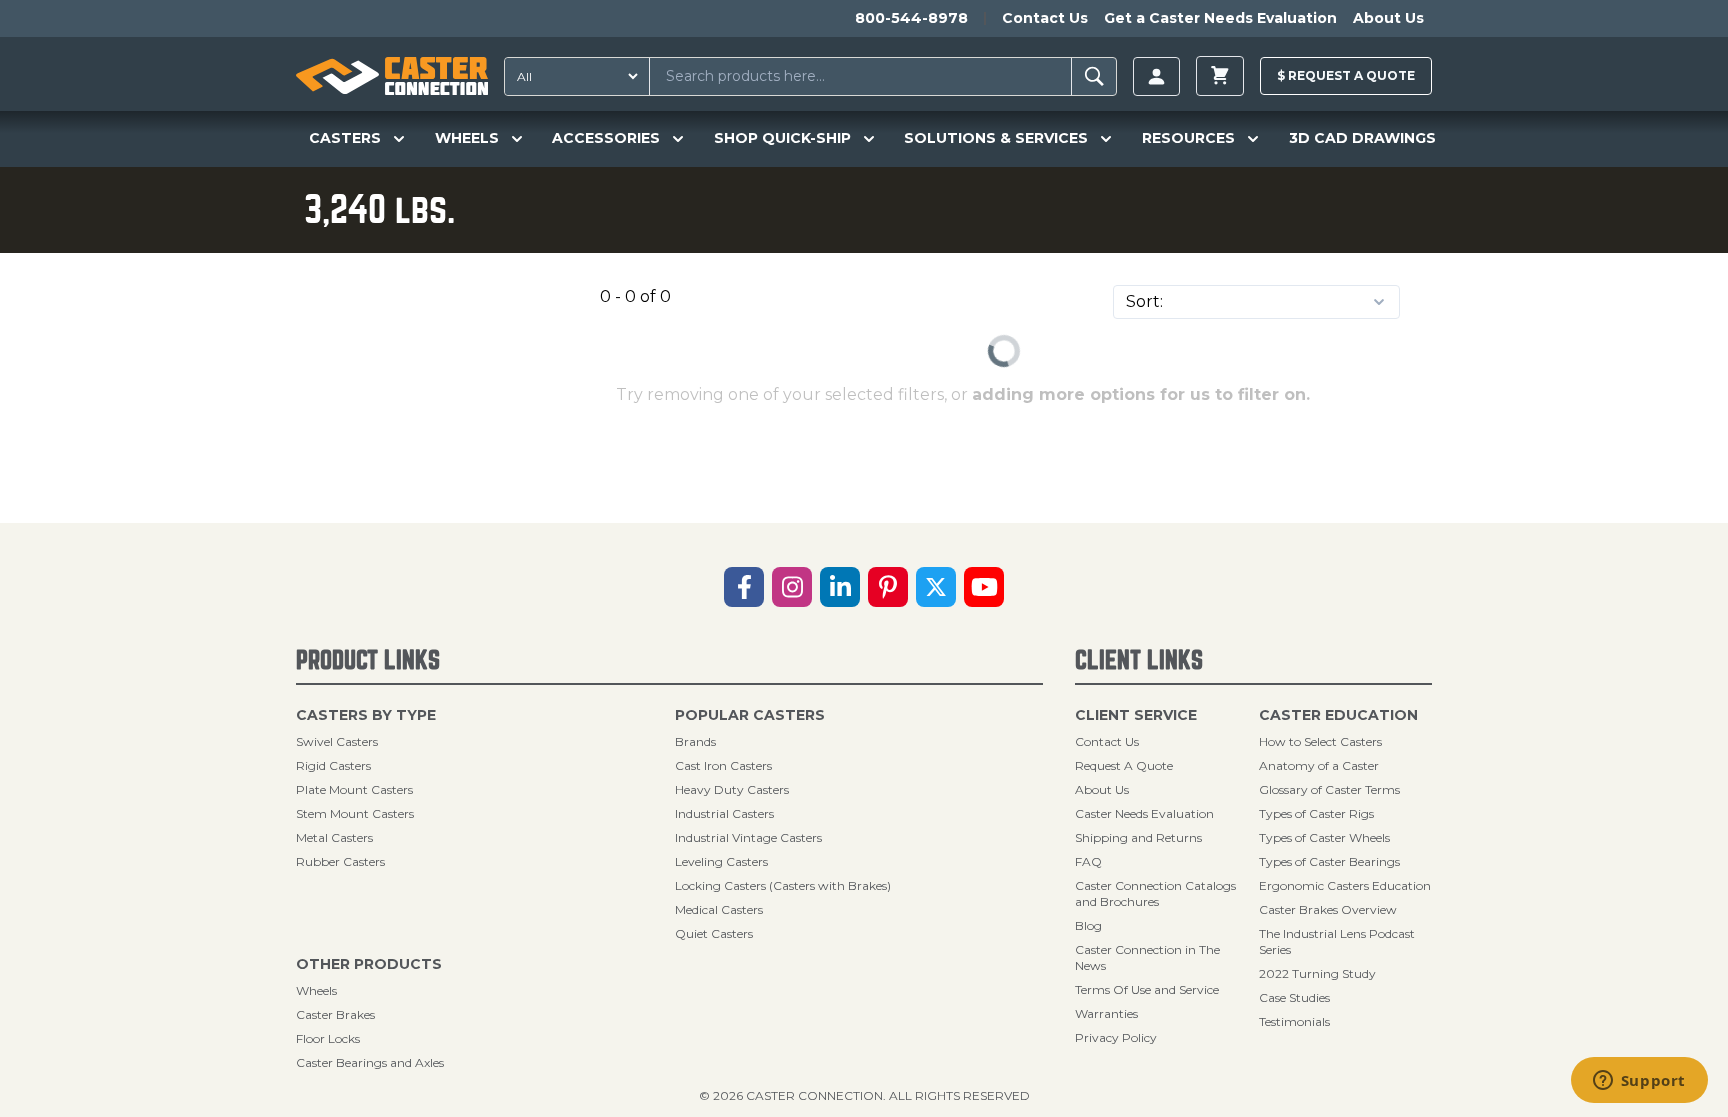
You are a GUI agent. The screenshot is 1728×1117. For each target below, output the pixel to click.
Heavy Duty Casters (732, 789)
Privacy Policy (1116, 1037)
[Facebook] (744, 587)
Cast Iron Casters (723, 765)
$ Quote (1346, 75)
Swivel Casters (337, 741)
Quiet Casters (714, 933)
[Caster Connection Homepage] (392, 76)
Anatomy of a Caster (1319, 765)
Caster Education (1338, 715)
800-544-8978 (911, 18)
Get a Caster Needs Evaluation (1220, 18)
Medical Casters (719, 909)
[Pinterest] (888, 587)
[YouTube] (984, 587)
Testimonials (1294, 1021)
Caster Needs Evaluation (1144, 813)
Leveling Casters (721, 861)
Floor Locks (328, 1038)
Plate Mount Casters (354, 789)
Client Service (1136, 715)
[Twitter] (936, 587)
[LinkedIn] (840, 587)
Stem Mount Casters (355, 813)
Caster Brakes (335, 1014)
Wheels (316, 990)
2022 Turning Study (1317, 973)
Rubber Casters (340, 861)
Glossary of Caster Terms (1329, 789)
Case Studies (1294, 997)
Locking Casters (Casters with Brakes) (783, 885)
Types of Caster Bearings (1329, 861)
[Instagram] (792, 587)
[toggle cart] (1220, 76)
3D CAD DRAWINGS (1362, 138)
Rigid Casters (333, 765)
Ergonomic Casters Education (1345, 885)
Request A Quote (1124, 765)
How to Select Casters (1320, 741)
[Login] (1156, 76)
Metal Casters (334, 837)
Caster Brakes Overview (1328, 909)
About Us (1388, 18)
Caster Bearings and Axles (370, 1062)
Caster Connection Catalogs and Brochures (1155, 893)
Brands (695, 741)
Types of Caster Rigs (1316, 813)
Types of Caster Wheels (1324, 837)
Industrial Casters (724, 813)
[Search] (1094, 76)
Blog (1088, 925)
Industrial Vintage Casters (748, 837)
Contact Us (1045, 18)
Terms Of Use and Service (1147, 989)
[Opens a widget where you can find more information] (1639, 1082)
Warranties (1106, 1013)
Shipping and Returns (1138, 837)
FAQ (1088, 861)
